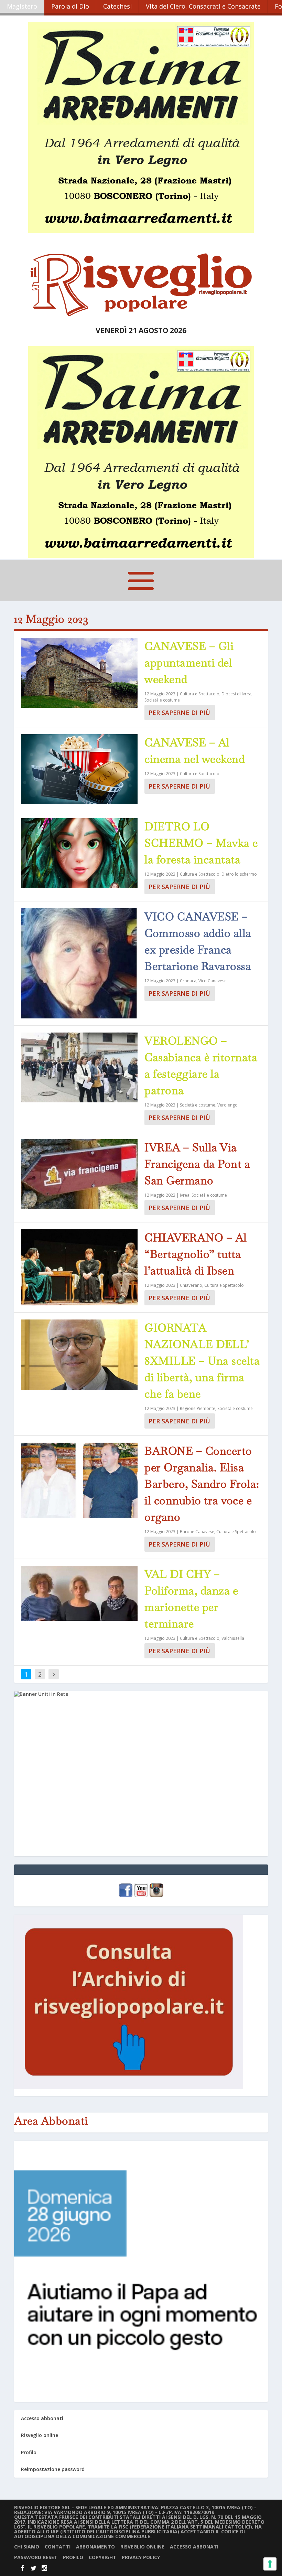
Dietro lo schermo (239, 874)
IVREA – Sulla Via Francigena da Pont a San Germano (197, 1164)
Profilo (29, 2452)
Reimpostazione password (53, 2469)
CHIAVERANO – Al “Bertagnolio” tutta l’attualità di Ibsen (196, 1254)
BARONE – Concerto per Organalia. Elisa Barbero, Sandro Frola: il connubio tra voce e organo (202, 1484)
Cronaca (188, 981)
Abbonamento (95, 2547)
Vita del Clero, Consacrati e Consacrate (203, 6)
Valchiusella (233, 1638)
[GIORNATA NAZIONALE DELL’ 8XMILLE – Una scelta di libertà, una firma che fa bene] (79, 1354)
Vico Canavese (213, 981)
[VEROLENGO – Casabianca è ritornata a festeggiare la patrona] (79, 1067)
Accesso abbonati (42, 2418)
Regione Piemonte (198, 1408)
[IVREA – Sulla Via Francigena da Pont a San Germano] (79, 1174)
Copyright (102, 2557)
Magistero (22, 6)
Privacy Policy (141, 2557)
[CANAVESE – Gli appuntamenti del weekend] (79, 673)
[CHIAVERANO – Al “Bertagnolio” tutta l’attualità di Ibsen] (79, 1267)
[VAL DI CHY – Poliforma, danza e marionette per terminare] (79, 1593)
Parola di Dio (70, 6)
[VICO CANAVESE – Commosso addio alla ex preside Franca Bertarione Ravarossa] (79, 963)
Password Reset (36, 2557)
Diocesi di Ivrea (236, 694)
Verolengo (227, 1105)
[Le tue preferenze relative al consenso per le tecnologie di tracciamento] (270, 2564)
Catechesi (117, 6)
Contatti (58, 2547)
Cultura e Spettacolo (200, 694)
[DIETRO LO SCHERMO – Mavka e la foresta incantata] (79, 853)
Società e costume (162, 700)
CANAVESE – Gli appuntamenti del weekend (189, 662)
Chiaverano (191, 1285)
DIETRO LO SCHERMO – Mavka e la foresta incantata (201, 843)
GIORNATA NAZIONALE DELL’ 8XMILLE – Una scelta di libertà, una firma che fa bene (202, 1361)
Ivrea (185, 1195)
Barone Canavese (197, 1532)
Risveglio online (40, 2435)
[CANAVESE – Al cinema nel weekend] (79, 769)
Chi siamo (27, 2547)
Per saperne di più (179, 713)
